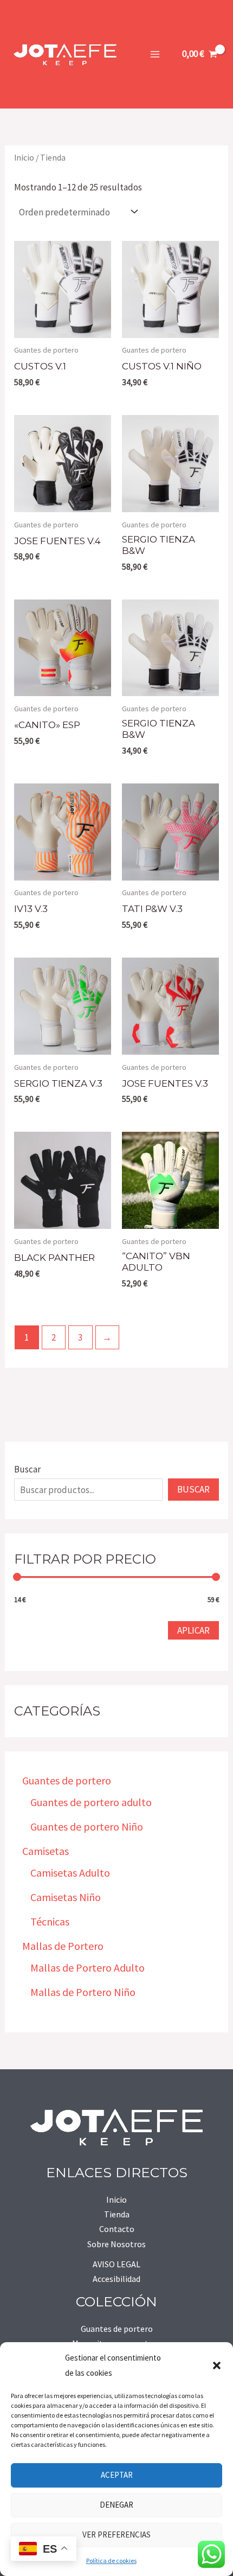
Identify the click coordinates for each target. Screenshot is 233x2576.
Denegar (116, 2505)
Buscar (27, 1469)
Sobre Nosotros (116, 2244)
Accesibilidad (116, 2279)
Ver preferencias (116, 2534)
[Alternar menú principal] (155, 54)
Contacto (117, 2229)
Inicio (24, 158)
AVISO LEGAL (116, 2264)
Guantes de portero (117, 2329)
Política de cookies (111, 2561)
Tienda (117, 2214)
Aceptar (117, 2475)
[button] (217, 2365)
